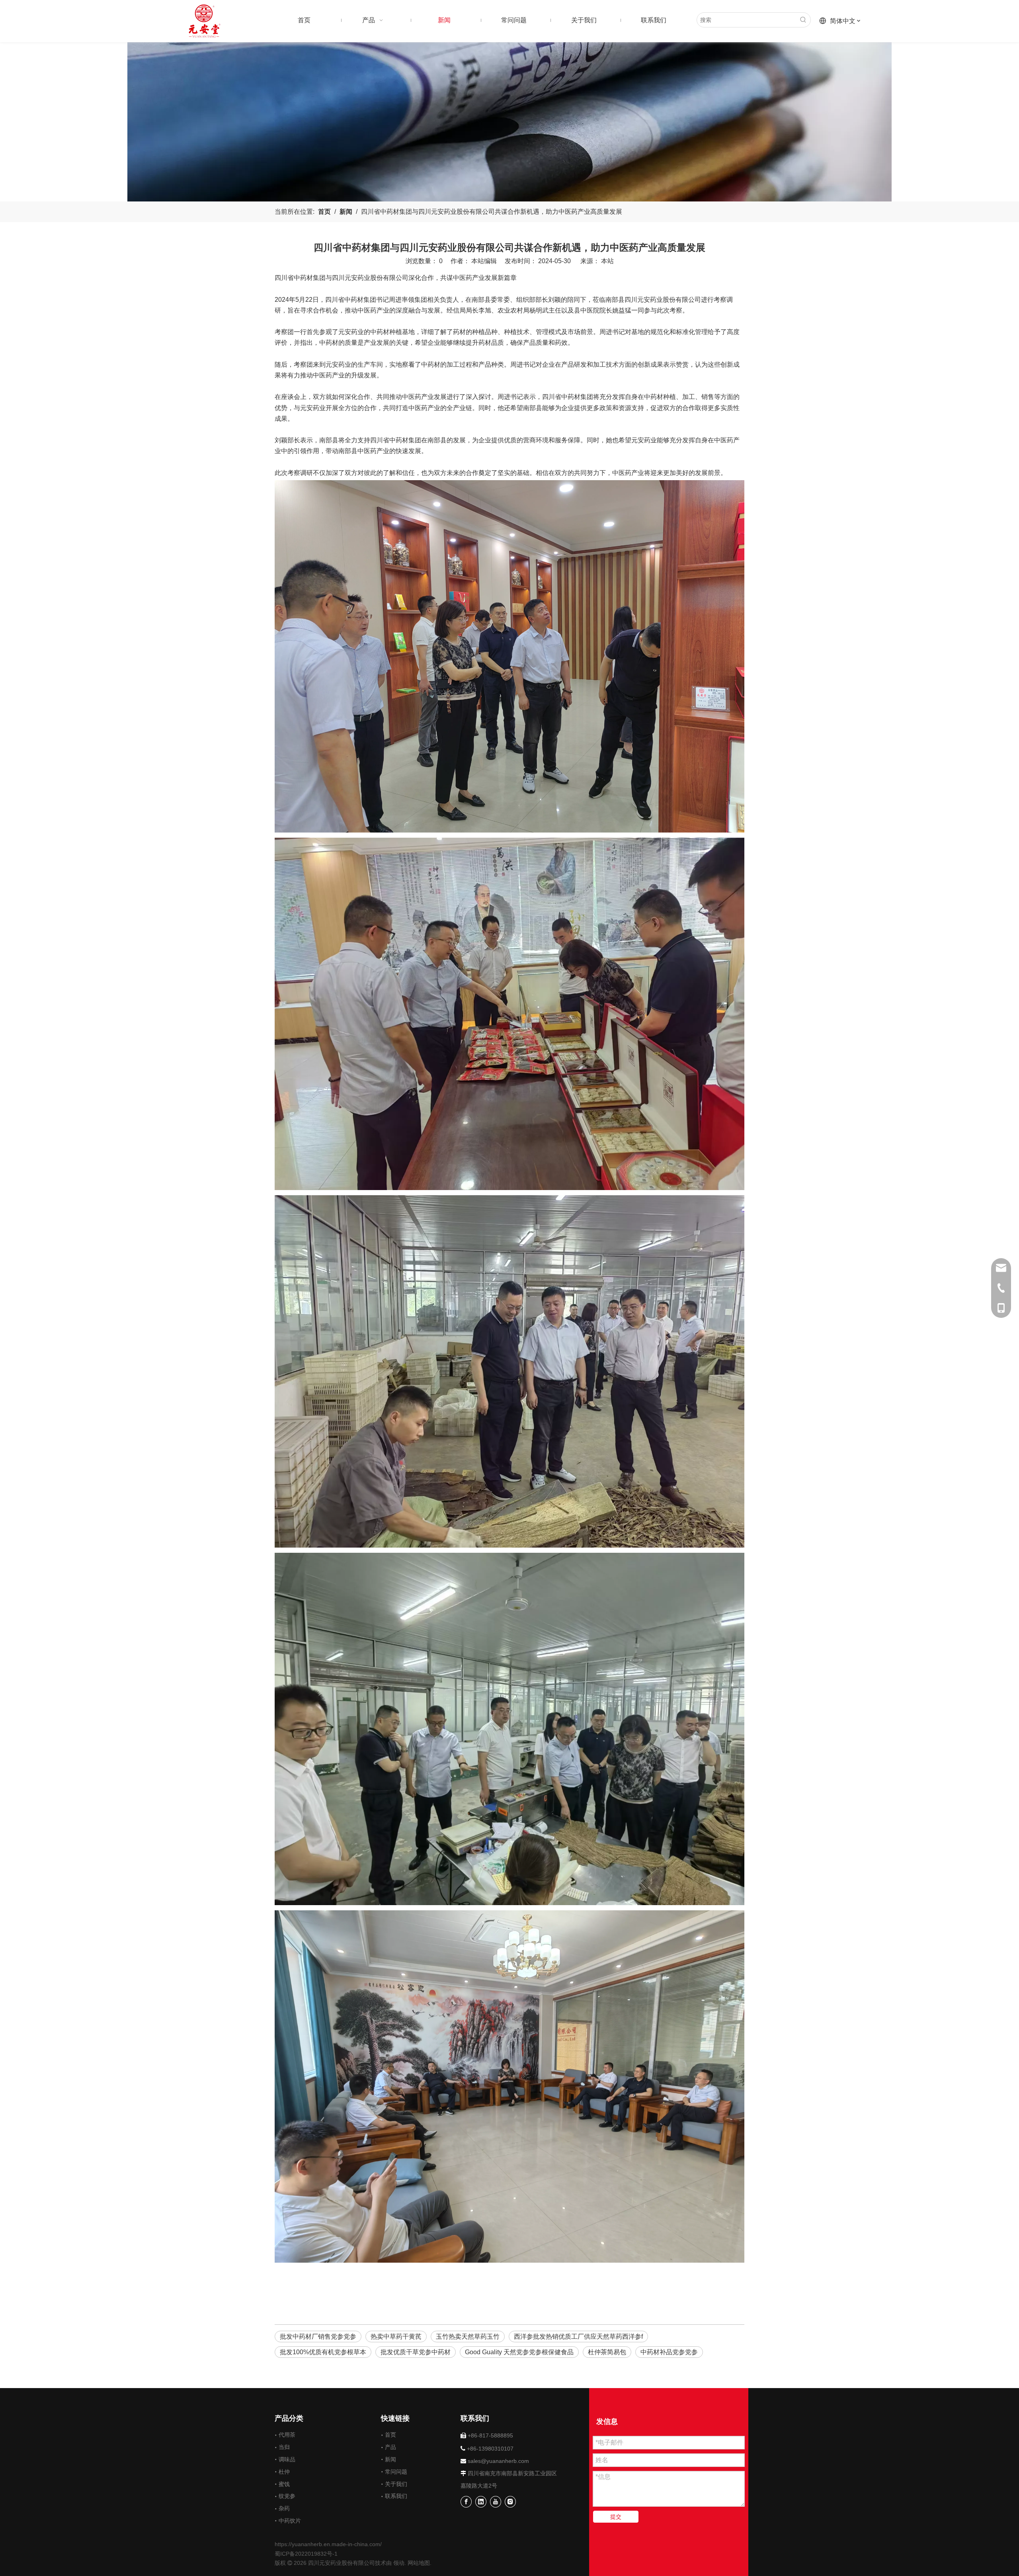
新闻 (390, 2459)
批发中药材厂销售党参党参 (318, 2337)
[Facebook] (466, 2502)
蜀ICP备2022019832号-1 (306, 2554)
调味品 (287, 2459)
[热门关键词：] (803, 20)
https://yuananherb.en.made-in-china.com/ (328, 2544)
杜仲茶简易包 (607, 2352)
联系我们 (396, 2496)
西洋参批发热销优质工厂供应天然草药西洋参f (578, 2337)
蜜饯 (284, 2484)
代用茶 (287, 2435)
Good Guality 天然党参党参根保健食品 (519, 2352)
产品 (390, 2447)
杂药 (284, 2508)
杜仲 (284, 2472)
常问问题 (396, 2472)
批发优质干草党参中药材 (416, 2352)
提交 (616, 2517)
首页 (390, 2435)
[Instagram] (510, 2502)
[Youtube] (496, 2502)
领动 (399, 2563)
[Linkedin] (481, 2502)
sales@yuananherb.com (498, 2461)
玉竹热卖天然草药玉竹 (468, 2337)
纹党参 (287, 2496)
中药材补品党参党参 (669, 2352)
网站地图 (419, 2563)
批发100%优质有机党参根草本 (323, 2352)
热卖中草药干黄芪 (396, 2337)
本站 (607, 261)
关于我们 (396, 2484)
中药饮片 (290, 2521)
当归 (284, 2447)
